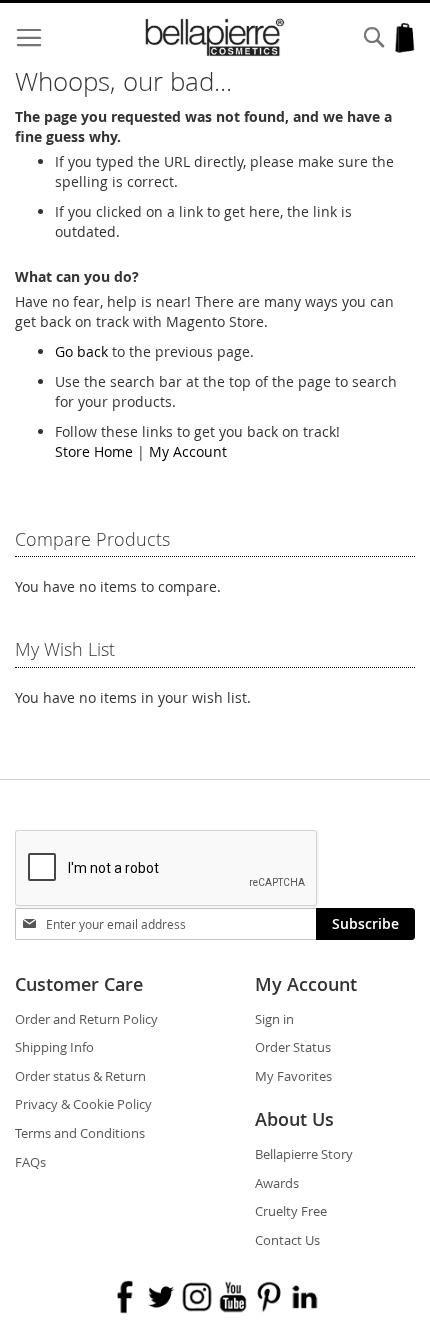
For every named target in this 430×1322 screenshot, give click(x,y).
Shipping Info (54, 1047)
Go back (81, 351)
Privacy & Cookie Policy (83, 1104)
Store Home (94, 451)
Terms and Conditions (80, 1133)
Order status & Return (80, 1076)
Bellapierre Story (304, 1154)
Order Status (293, 1047)
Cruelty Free (291, 1211)
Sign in (274, 1019)
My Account (188, 451)
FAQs (30, 1162)
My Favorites (293, 1076)
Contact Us (287, 1240)
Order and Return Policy (86, 1019)
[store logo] (215, 37)
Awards (277, 1183)
